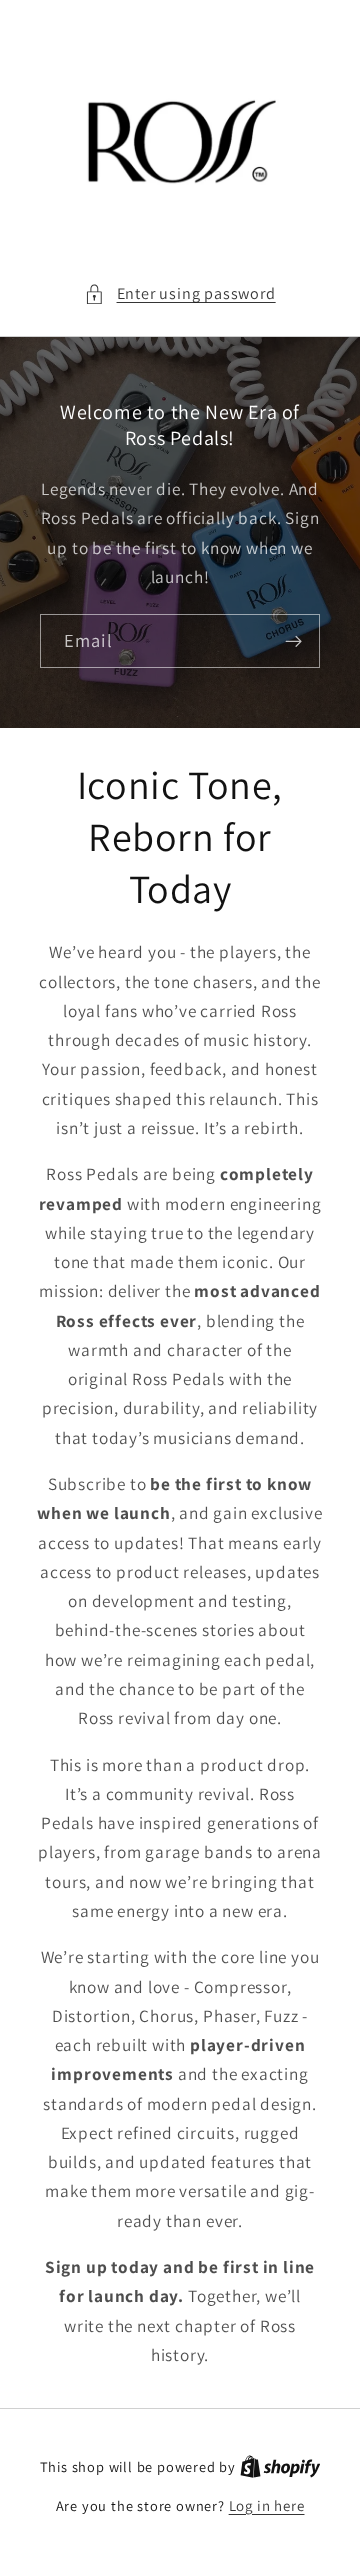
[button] (179, 293)
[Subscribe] (293, 641)
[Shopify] (280, 2466)
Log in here (267, 2505)
